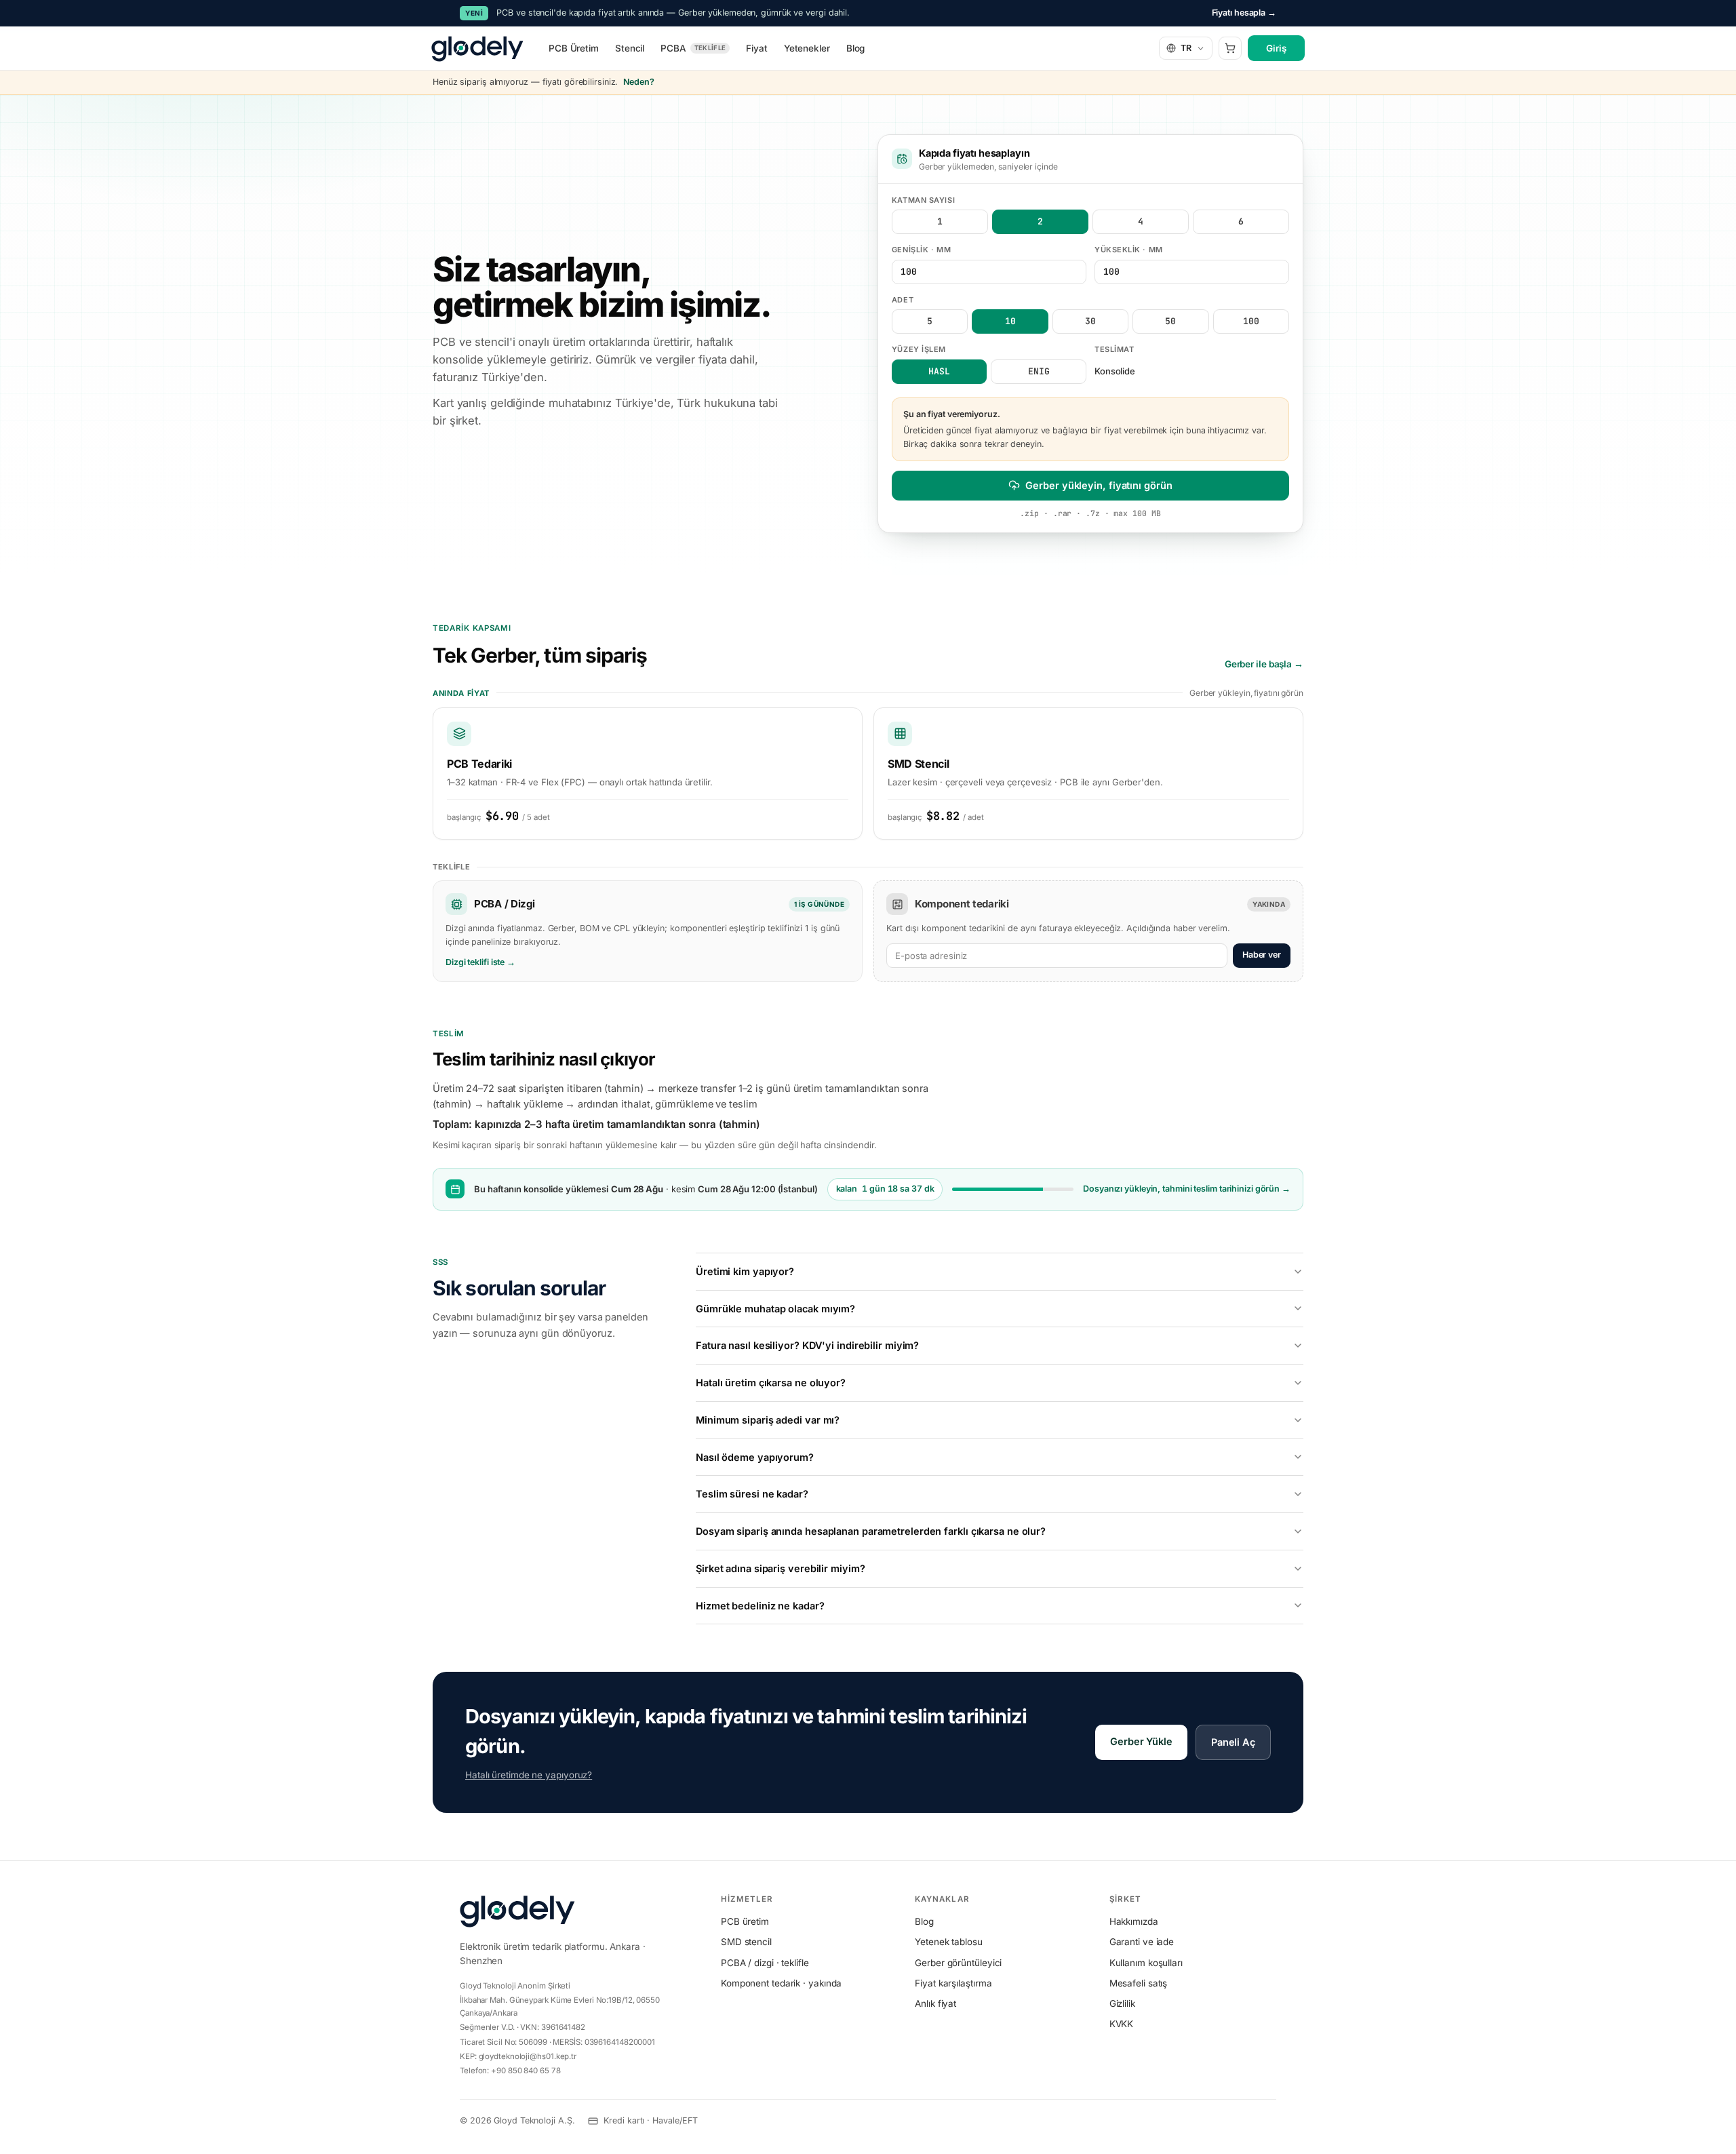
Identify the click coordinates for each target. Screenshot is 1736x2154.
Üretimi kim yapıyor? (745, 1271)
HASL (939, 371)
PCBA (693, 48)
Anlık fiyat (935, 2003)
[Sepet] (1230, 48)
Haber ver (1262, 955)
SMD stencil (746, 1942)
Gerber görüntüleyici (958, 1963)
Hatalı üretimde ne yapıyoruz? (529, 1775)
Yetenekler (807, 48)
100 (1251, 321)
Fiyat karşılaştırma (953, 1983)
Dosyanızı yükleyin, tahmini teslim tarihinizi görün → (1187, 1189)
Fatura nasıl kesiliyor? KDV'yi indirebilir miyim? (807, 1345)
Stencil (630, 48)
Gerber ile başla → (1264, 664)
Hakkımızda (1134, 1921)
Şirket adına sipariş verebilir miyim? (780, 1568)
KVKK (1122, 2024)
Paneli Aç (1233, 1742)
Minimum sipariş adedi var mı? (768, 1420)
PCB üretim (745, 1921)
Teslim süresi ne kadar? (752, 1494)
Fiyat (757, 48)
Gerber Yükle (1141, 1741)
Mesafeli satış (1139, 1983)
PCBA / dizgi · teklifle (765, 1963)
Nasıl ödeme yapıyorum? (755, 1457)
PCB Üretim (574, 48)
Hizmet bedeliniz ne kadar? (760, 1606)
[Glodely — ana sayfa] (477, 48)
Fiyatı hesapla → (1244, 13)
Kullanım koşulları (1146, 1963)
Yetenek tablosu (949, 1942)
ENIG (1039, 371)
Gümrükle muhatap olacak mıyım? (775, 1309)
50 (1170, 321)
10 (1010, 321)
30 (1090, 321)
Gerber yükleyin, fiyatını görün (1099, 485)
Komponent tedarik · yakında (781, 1983)
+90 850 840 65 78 (526, 2071)
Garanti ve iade (1142, 1942)
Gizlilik (1122, 2003)
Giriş (1276, 48)
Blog (856, 48)
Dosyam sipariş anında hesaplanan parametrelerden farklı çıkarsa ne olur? (871, 1531)
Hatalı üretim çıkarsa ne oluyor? (771, 1383)
